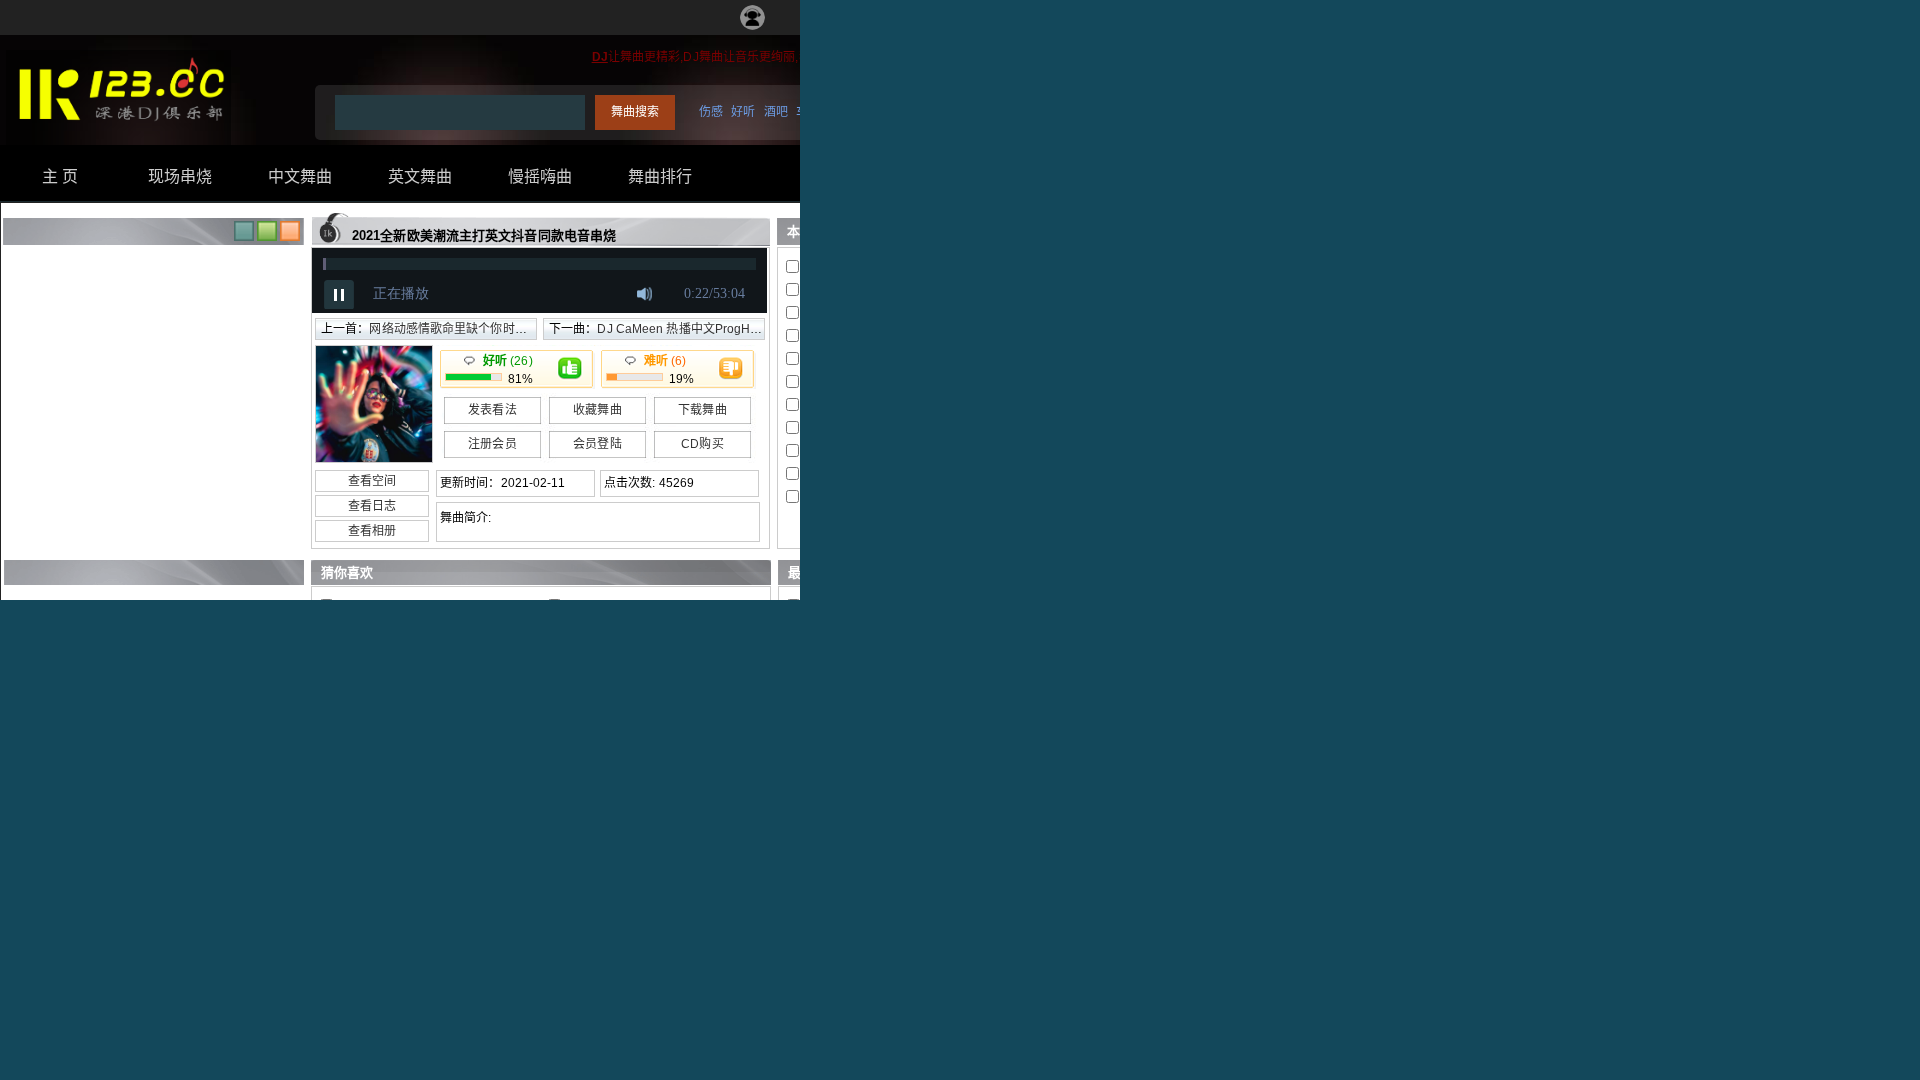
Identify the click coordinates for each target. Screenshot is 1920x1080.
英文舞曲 (420, 176)
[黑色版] (244, 237)
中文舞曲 (300, 176)
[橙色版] (290, 237)
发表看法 (492, 410)
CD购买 (702, 444)
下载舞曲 (702, 410)
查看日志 (372, 506)
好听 (743, 112)
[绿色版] (267, 237)
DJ (600, 57)
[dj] (118, 131)
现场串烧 (180, 176)
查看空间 (372, 481)
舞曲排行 (660, 176)
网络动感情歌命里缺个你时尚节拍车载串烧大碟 (496, 329)
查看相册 (372, 531)
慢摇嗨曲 (540, 176)
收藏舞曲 (597, 410)
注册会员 (492, 444)
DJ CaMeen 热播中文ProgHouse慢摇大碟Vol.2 (725, 329)
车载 (808, 112)
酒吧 (776, 112)
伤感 (711, 112)
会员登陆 (597, 444)
